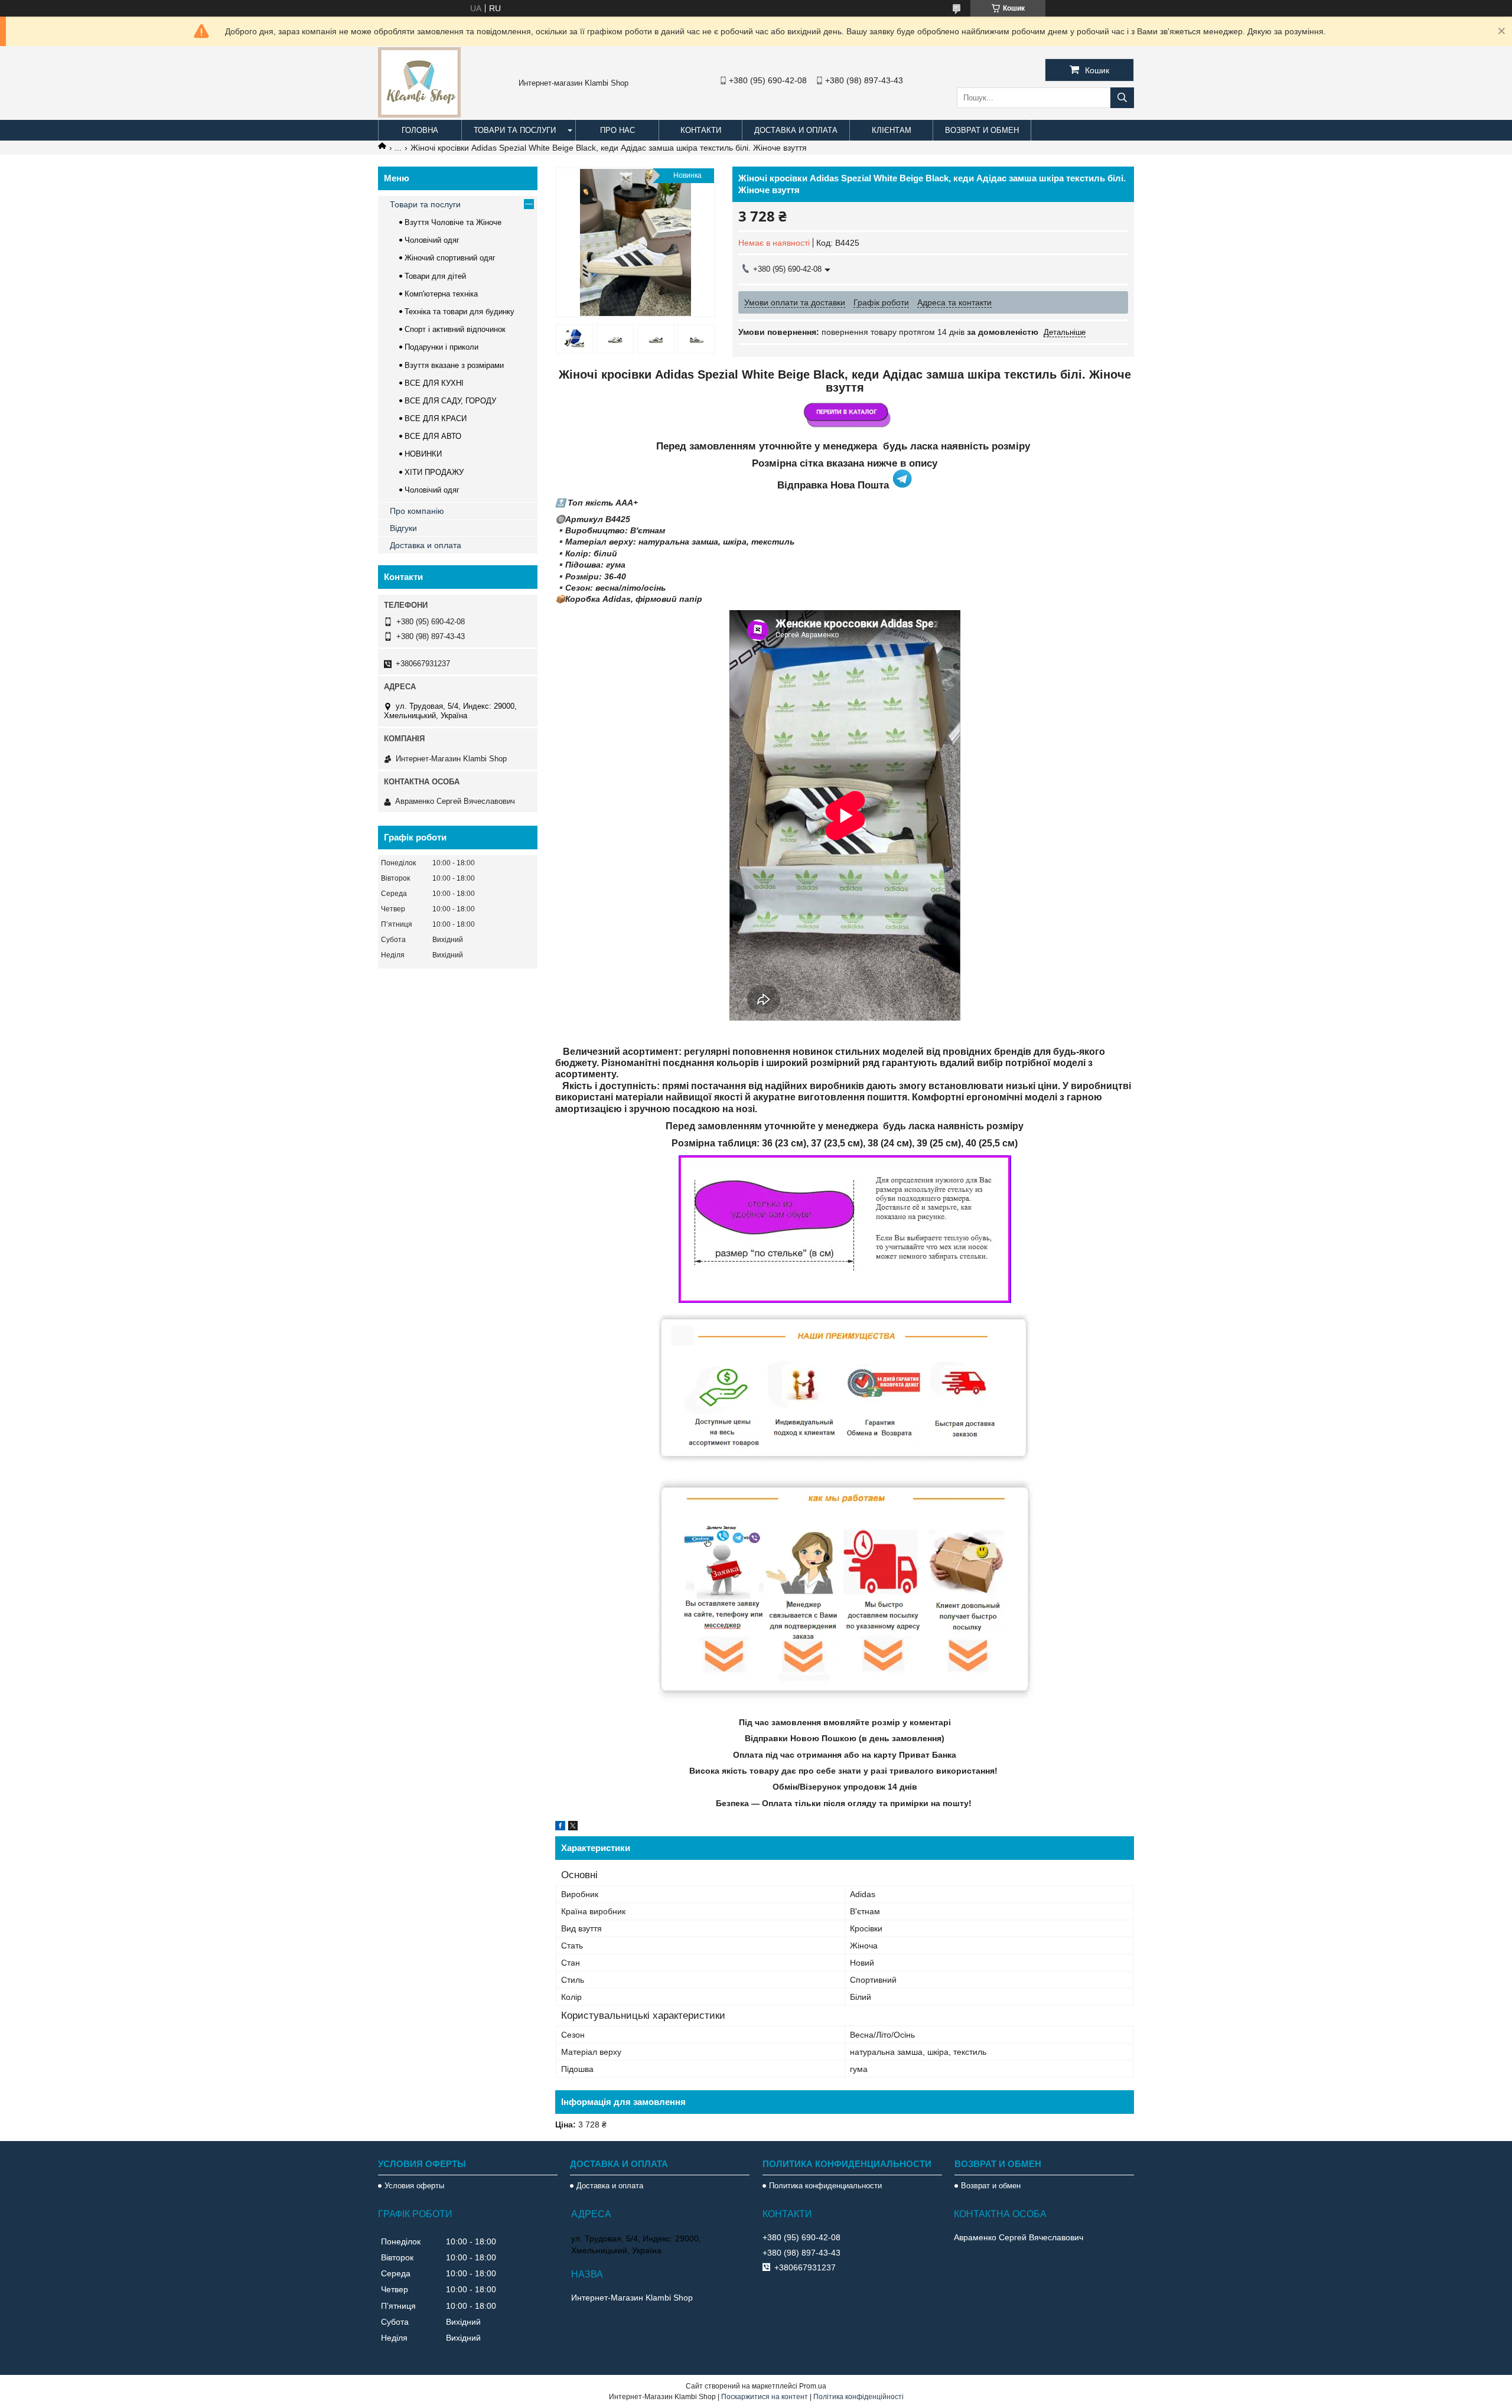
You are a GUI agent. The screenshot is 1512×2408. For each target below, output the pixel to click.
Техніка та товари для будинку (460, 312)
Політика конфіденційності (858, 2397)
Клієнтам (892, 130)
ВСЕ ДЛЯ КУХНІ (434, 383)
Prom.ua (813, 2386)
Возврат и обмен (982, 130)
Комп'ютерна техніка (441, 294)
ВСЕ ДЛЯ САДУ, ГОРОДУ (450, 401)
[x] (573, 1827)
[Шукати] (1122, 98)
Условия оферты (414, 2186)
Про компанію (417, 511)
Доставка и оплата (796, 130)
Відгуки (403, 528)
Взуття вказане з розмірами (454, 365)
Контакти (701, 130)
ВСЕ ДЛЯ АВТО (433, 436)
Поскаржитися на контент (765, 2397)
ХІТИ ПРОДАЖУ (434, 472)
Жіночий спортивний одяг (450, 258)
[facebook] (560, 1827)
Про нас (617, 130)
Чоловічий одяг (432, 240)
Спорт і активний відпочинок (455, 329)
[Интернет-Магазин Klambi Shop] (419, 115)
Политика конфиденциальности (825, 2186)
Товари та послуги (515, 130)
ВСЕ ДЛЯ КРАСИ (436, 418)
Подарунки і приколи (441, 347)
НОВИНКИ (423, 454)
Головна (420, 130)
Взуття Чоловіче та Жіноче (453, 222)
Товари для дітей (435, 276)
